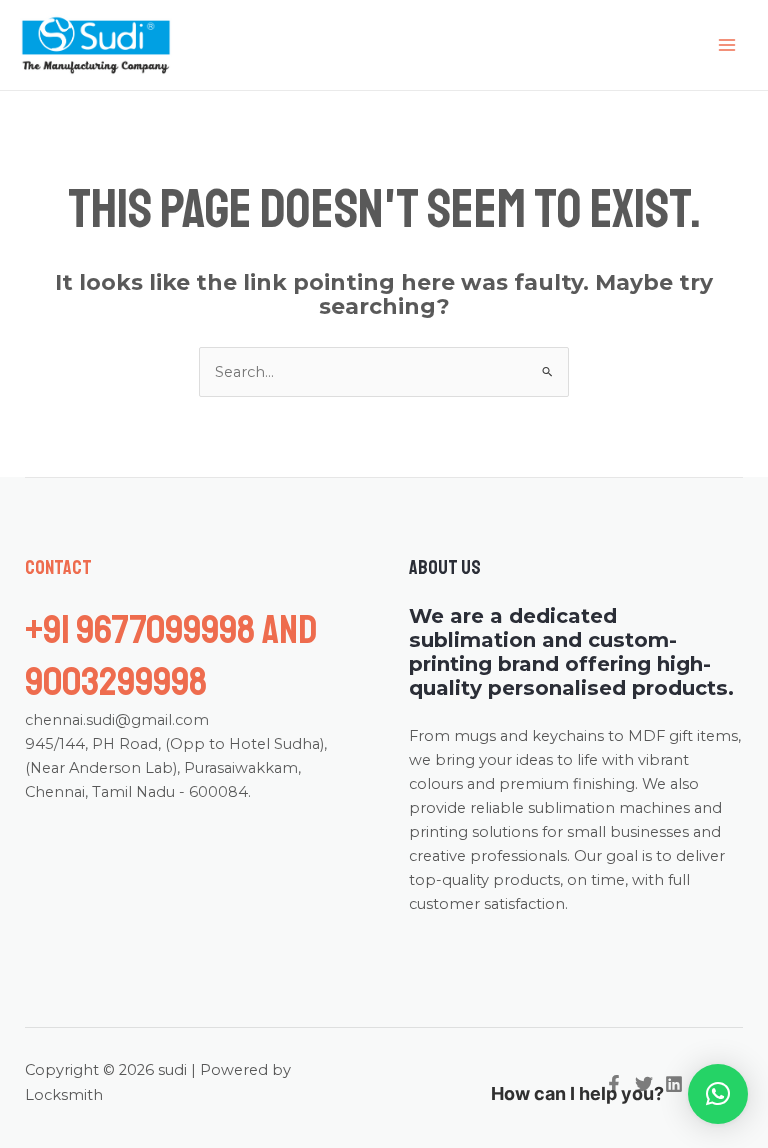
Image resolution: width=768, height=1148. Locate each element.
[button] (718, 1094)
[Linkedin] (674, 1084)
